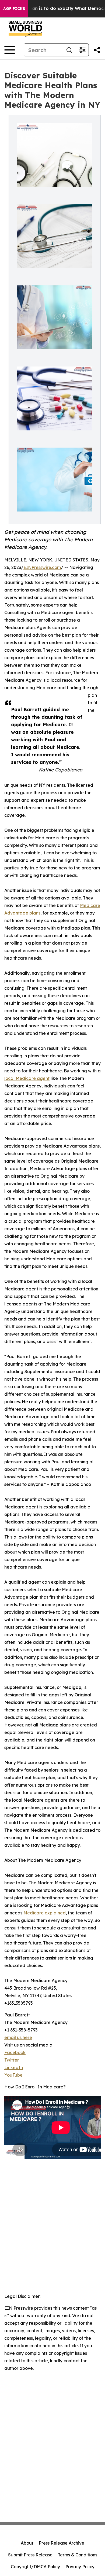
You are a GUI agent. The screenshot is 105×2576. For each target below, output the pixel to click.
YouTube (13, 2075)
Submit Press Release (30, 2555)
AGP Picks (14, 9)
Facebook (15, 2052)
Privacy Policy (80, 2567)
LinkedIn (14, 2067)
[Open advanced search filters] (82, 50)
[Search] (69, 50)
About (27, 2543)
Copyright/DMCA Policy (35, 2567)
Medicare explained (45, 1913)
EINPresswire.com (42, 567)
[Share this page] (97, 50)
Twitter (12, 2060)
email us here (18, 2037)
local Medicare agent (27, 1078)
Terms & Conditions (78, 2555)
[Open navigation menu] (10, 50)
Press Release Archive (62, 2543)
